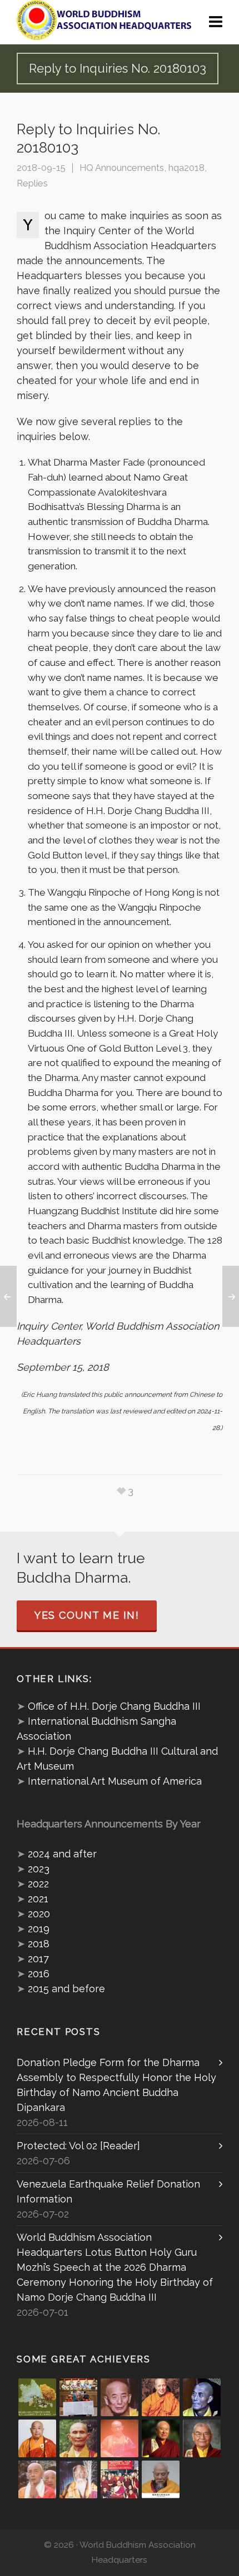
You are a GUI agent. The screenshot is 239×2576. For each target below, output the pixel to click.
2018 (39, 1944)
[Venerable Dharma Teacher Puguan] (78, 2438)
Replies (32, 183)
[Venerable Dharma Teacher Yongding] (202, 2397)
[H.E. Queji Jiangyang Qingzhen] (78, 2479)
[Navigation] (216, 22)
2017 (38, 1959)
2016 (39, 1974)
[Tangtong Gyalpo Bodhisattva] (120, 2479)
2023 (39, 1869)
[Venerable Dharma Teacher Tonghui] (120, 2397)
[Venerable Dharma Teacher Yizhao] (37, 2479)
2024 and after (62, 1854)
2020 (39, 1914)
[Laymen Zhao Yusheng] (78, 2397)
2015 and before (66, 1989)
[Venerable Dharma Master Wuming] (37, 2438)
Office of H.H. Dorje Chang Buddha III (114, 1706)
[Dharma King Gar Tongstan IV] (202, 2438)
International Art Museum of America (115, 1781)
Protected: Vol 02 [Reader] (78, 2146)
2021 (38, 1899)
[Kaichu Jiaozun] (161, 2438)
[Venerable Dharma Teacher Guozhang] (120, 2438)
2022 (38, 1884)
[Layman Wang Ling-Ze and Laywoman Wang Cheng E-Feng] (37, 2397)
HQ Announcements (122, 168)
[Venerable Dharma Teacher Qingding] (161, 2397)
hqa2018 (186, 168)
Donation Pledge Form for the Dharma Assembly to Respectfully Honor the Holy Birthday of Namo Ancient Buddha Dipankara (116, 2085)
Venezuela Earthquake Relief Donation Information (108, 2191)
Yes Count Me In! (87, 1615)
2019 (39, 1929)
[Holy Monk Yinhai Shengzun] (161, 2479)
